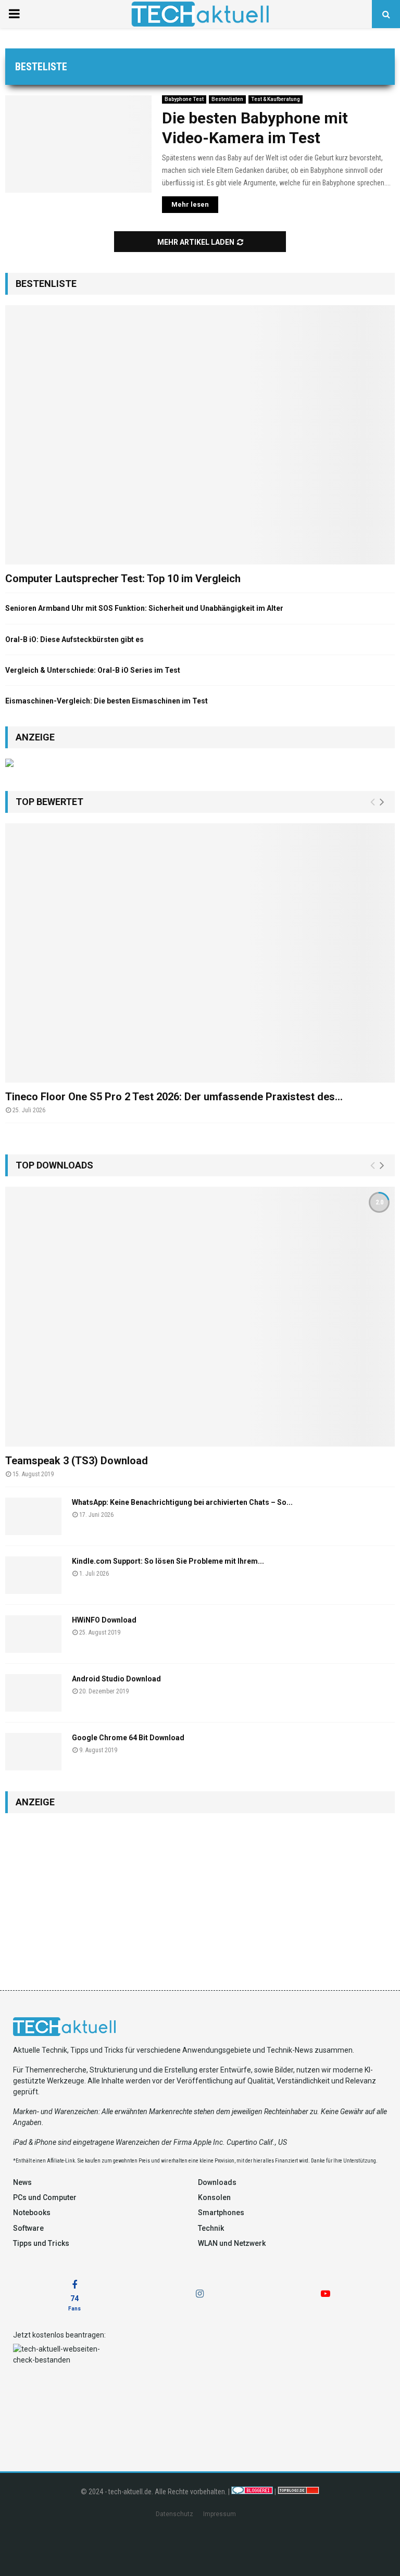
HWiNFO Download (104, 1620)
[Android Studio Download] (33, 1693)
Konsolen (214, 2197)
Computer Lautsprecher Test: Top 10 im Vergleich (123, 579)
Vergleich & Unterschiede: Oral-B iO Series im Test (93, 670)
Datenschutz (174, 2514)
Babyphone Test (184, 99)
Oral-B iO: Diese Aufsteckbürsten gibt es (74, 639)
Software (28, 2228)
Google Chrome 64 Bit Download (128, 1738)
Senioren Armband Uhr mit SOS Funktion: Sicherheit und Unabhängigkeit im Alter (144, 608)
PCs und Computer (45, 2197)
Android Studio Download (116, 1679)
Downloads (217, 2182)
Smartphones (221, 2213)
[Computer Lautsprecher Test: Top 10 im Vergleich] (200, 435)
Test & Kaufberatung (276, 99)
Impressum (220, 2514)
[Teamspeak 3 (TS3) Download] (200, 1317)
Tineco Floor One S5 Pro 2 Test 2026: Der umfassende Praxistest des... (174, 1097)
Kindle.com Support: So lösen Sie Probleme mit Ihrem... (168, 1561)
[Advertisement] (200, 1896)
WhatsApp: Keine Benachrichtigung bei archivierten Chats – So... (182, 1502)
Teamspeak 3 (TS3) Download (77, 1461)
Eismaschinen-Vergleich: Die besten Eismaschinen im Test (107, 701)
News (22, 2182)
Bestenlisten (227, 99)
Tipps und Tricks (41, 2243)
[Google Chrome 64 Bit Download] (33, 1752)
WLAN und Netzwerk (232, 2243)
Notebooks (32, 2213)
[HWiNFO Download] (33, 1634)
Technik (211, 2228)
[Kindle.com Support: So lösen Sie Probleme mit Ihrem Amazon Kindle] (33, 1575)
